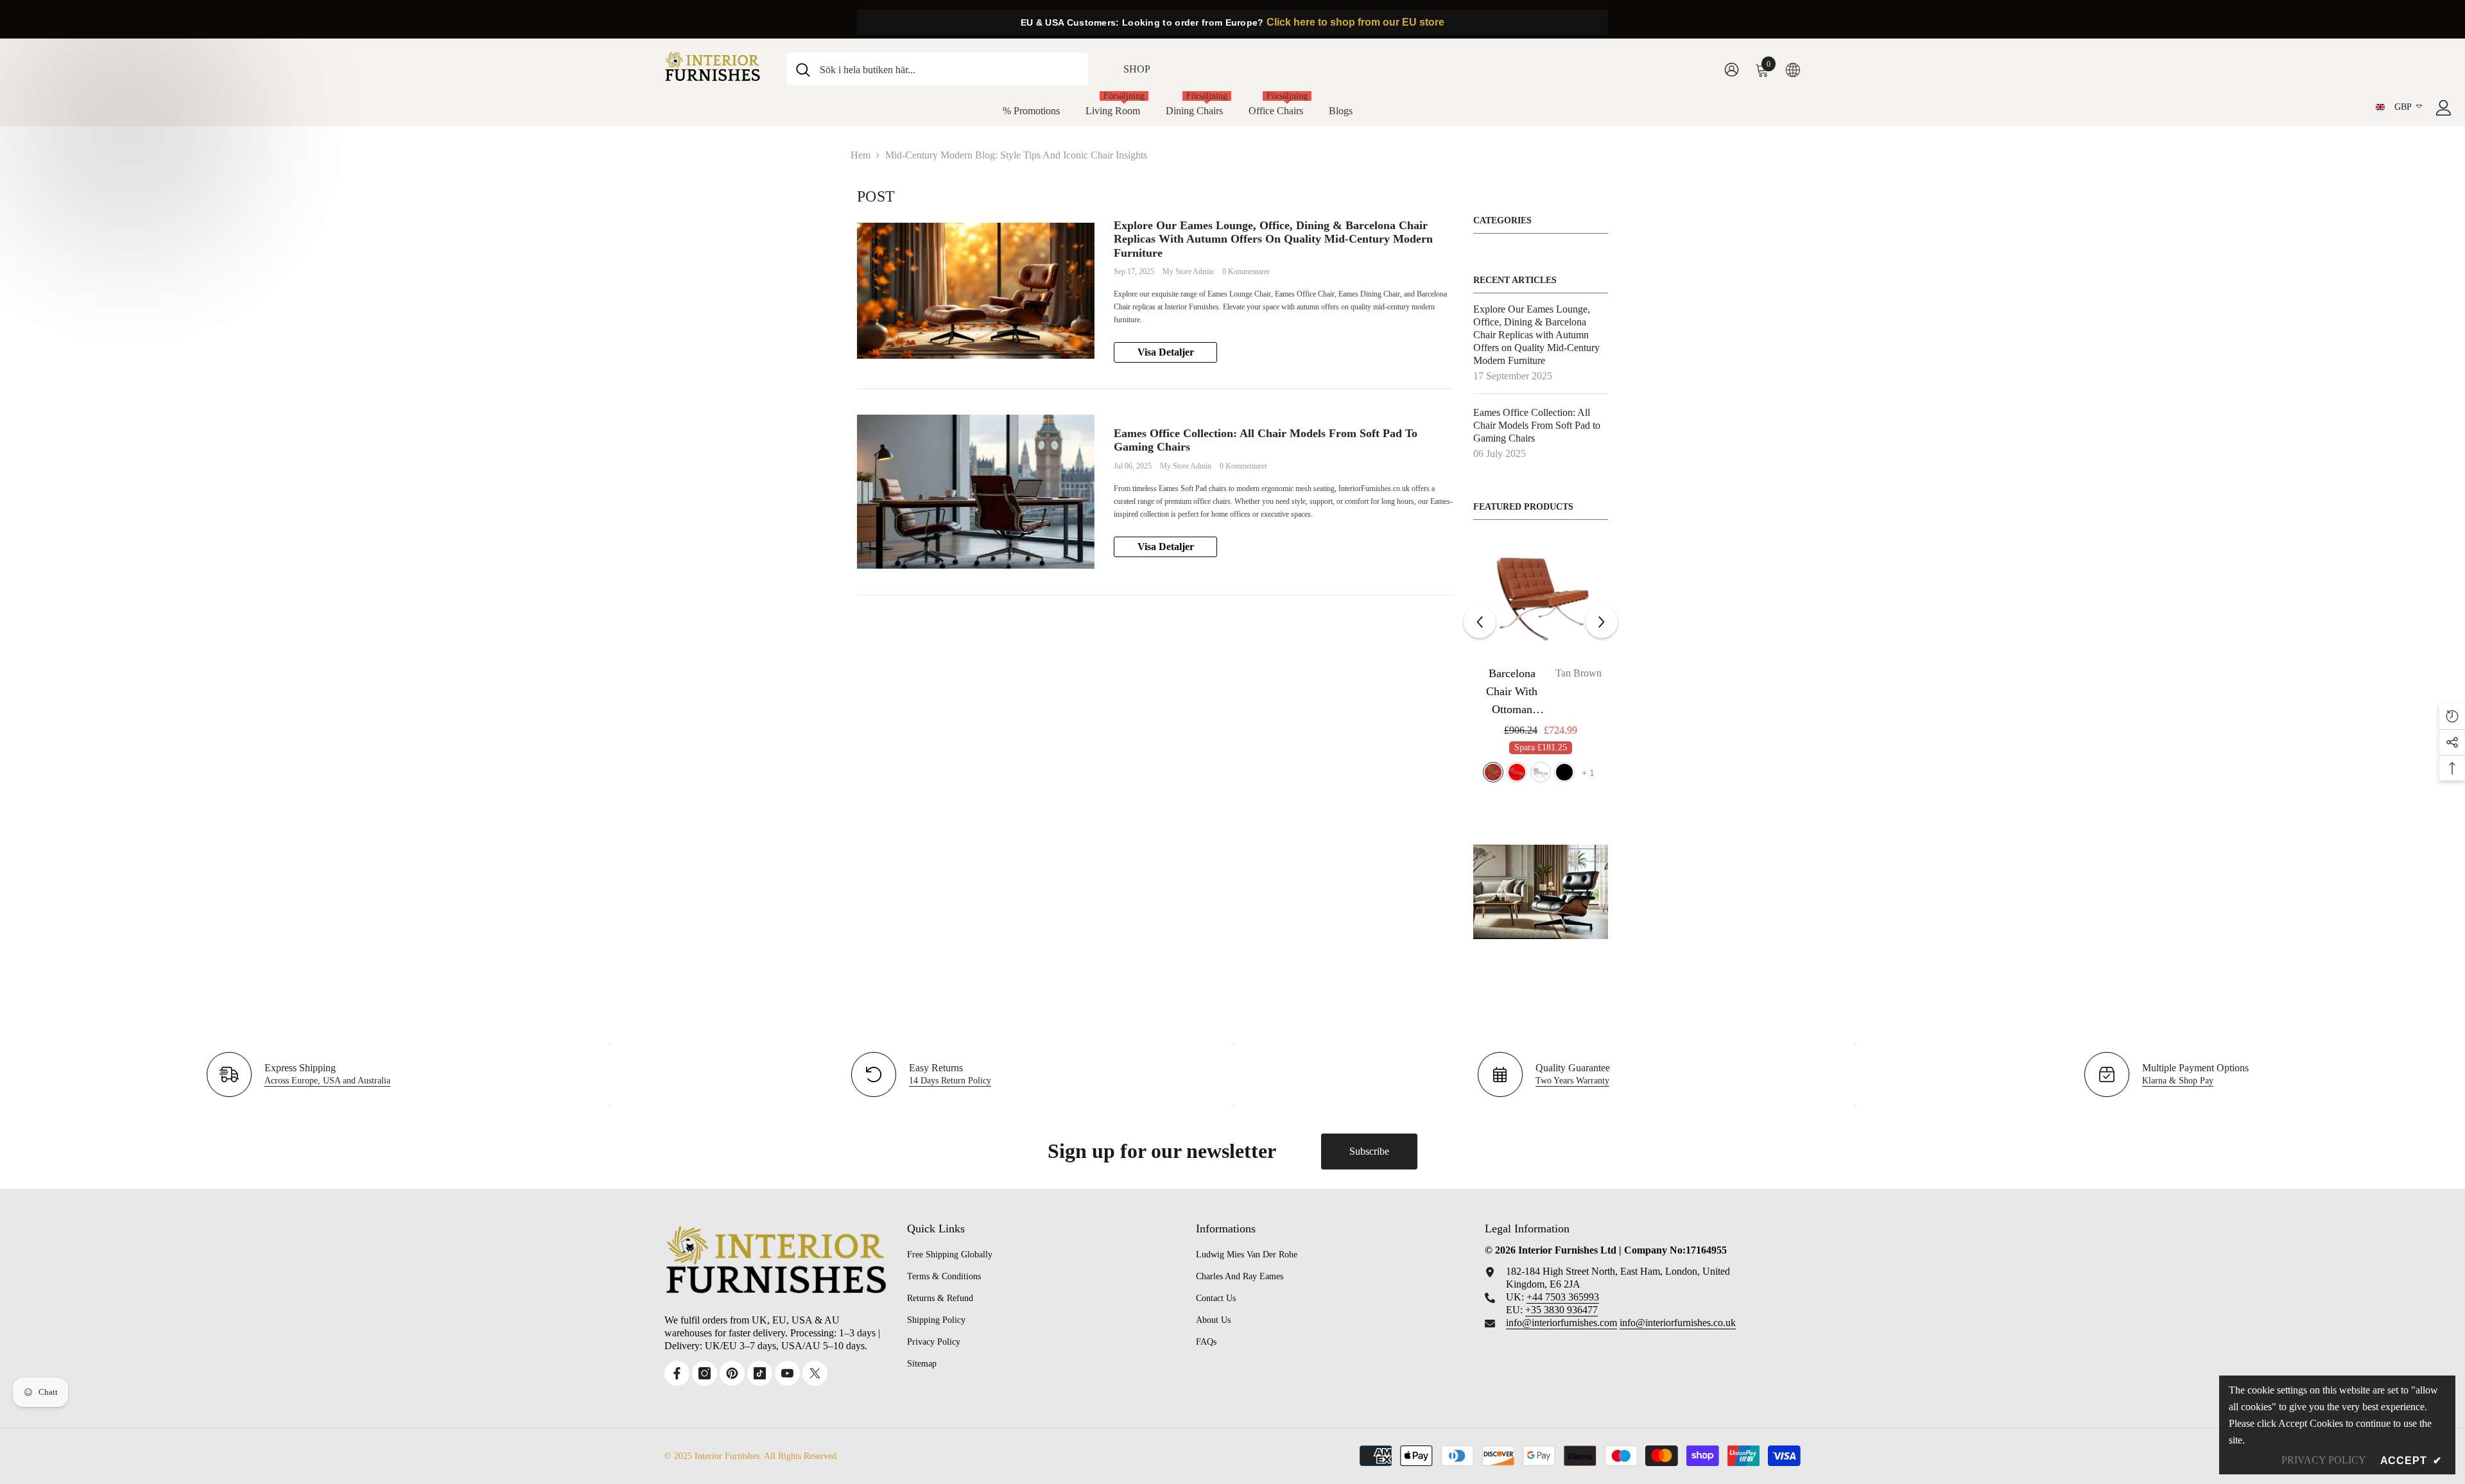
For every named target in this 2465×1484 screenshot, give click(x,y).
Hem (861, 155)
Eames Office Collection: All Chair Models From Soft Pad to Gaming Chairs (1266, 440)
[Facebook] (677, 1373)
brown (1529, 772)
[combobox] (949, 69)
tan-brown (1553, 772)
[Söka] (937, 69)
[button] (1480, 622)
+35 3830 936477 (1561, 1310)
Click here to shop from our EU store (1355, 22)
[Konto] (2444, 108)
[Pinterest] (732, 1373)
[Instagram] (705, 1373)
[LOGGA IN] (1732, 69)
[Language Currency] (1793, 69)
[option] (1541, 667)
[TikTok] (760, 1373)
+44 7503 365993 (1563, 1297)
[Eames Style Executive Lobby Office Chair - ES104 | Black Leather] (1541, 599)
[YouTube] (787, 1373)
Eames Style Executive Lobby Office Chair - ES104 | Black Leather (1541, 693)
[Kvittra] (815, 1373)
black (1505, 772)
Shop (1137, 69)
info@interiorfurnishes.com (1561, 1323)
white (1577, 772)
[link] (1541, 892)
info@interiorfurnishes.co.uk (1678, 1323)
